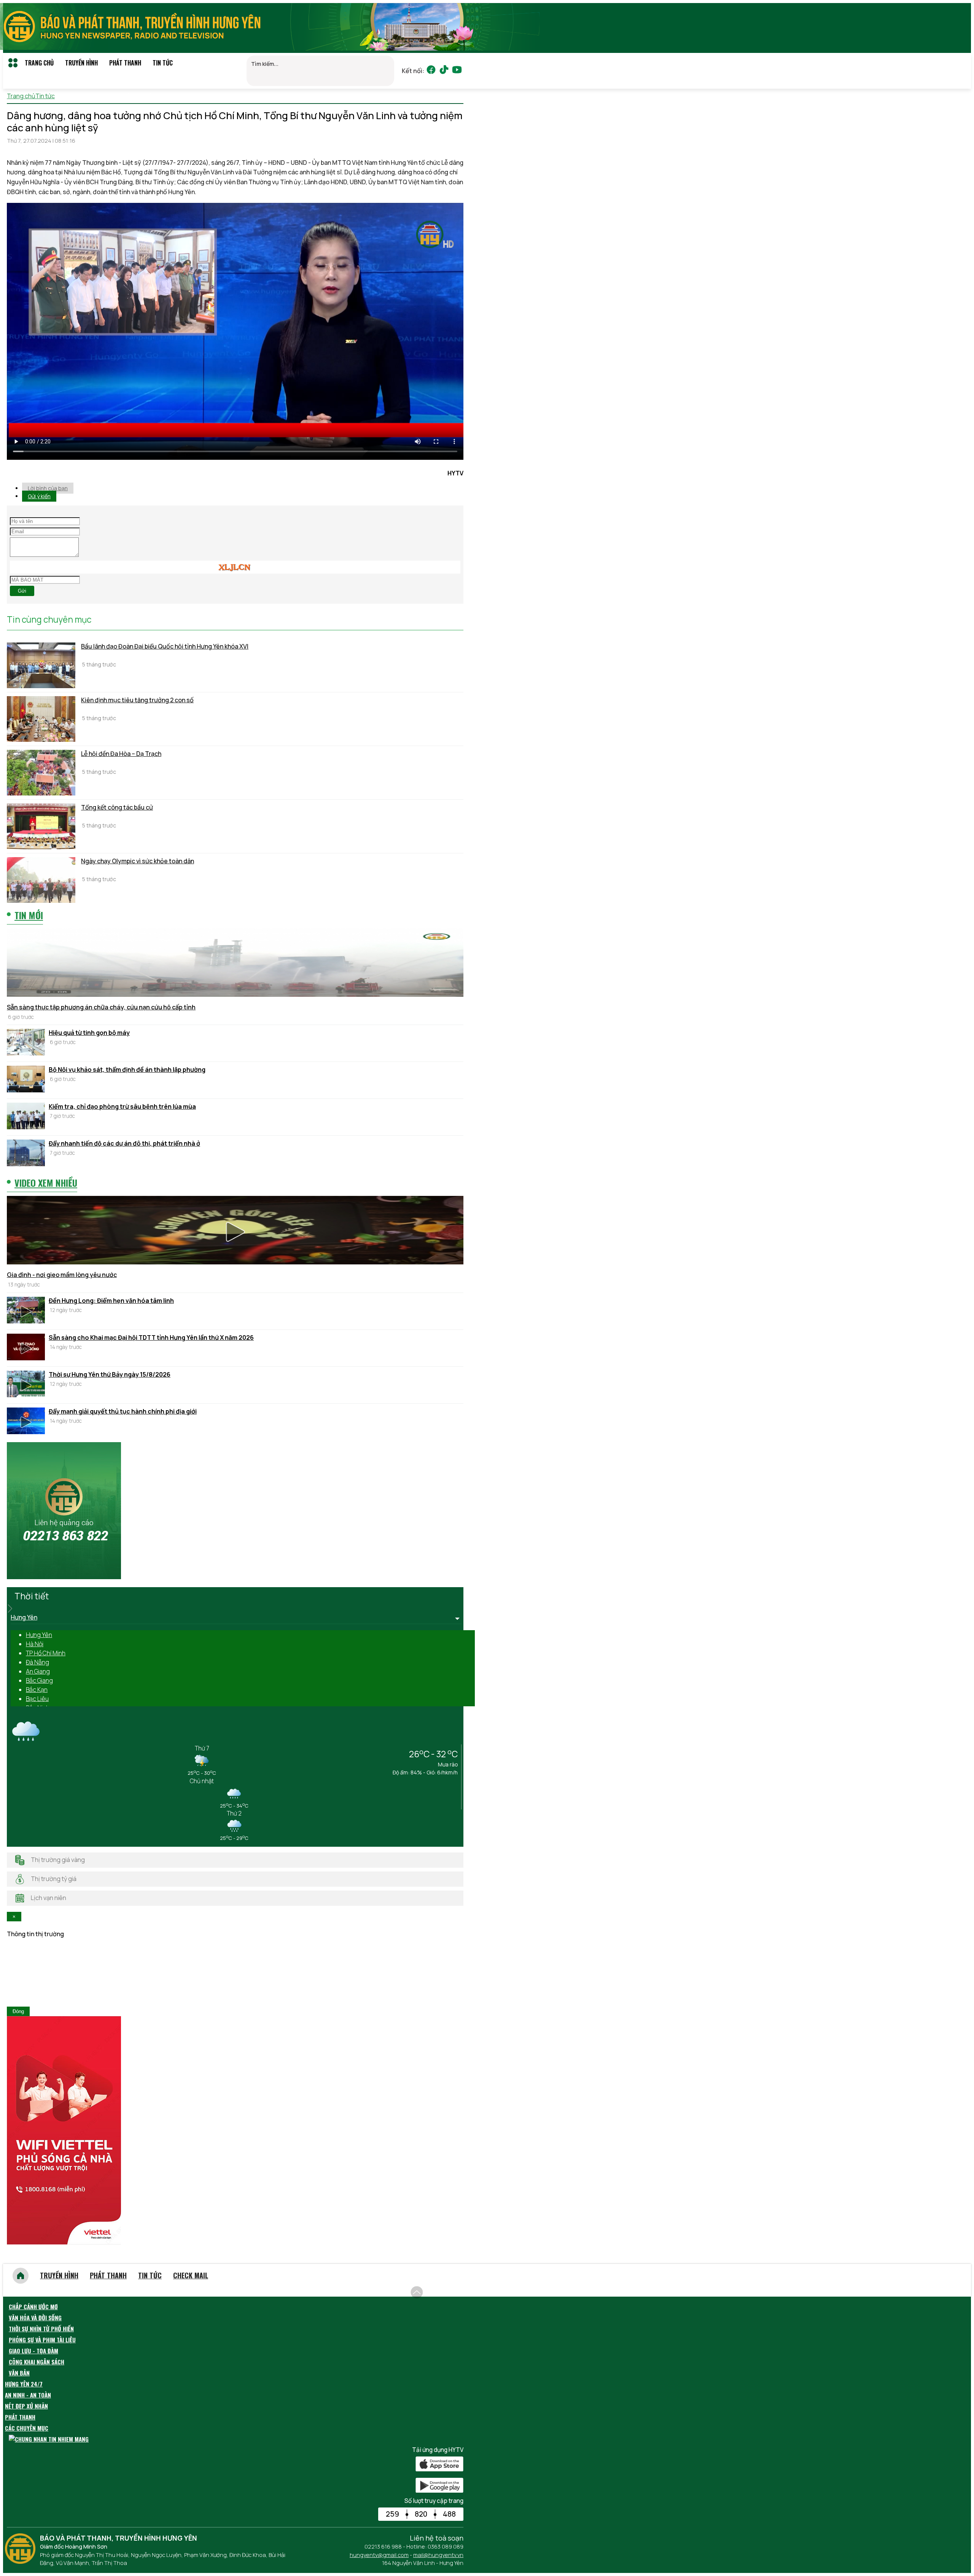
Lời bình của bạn (48, 488)
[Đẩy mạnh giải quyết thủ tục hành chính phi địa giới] (26, 1422)
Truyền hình (81, 63)
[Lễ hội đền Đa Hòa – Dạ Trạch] (41, 773)
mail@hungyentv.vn (438, 2555)
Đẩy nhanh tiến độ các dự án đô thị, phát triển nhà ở (124, 1143)
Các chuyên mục (27, 2428)
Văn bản (19, 2373)
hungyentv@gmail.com (379, 2555)
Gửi (22, 591)
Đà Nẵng (37, 1662)
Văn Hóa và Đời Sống (35, 2318)
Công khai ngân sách (37, 2362)
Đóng (18, 2011)
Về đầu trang (445, 2288)
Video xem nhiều (46, 1183)
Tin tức (163, 63)
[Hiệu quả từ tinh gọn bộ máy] (26, 1043)
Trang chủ (39, 63)
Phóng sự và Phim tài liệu (42, 2340)
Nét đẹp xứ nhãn (26, 2406)
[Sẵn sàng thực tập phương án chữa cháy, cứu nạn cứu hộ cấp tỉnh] (235, 964)
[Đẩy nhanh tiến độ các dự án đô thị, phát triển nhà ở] (26, 1154)
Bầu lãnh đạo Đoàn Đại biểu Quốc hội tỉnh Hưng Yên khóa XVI (165, 646)
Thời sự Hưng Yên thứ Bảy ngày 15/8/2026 (110, 1374)
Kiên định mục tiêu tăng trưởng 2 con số (137, 700)
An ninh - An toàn (28, 2395)
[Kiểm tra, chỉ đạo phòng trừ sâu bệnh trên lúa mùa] (26, 1117)
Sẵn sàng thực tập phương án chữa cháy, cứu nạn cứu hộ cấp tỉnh (101, 1007)
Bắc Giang (39, 1680)
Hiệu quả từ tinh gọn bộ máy (89, 1033)
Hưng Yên (39, 1635)
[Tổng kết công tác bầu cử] (41, 826)
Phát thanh (125, 63)
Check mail (191, 2275)
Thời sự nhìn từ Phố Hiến (41, 2329)
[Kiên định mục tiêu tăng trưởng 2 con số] (41, 719)
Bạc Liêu (37, 1699)
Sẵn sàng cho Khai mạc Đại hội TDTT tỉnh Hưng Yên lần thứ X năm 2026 (151, 1337)
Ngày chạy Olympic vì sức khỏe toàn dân (138, 861)
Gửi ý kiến (39, 496)
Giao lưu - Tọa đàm (33, 2351)
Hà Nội (35, 1644)
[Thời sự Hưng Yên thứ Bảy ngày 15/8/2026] (26, 1385)
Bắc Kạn (37, 1690)
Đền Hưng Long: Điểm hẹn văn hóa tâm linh (111, 1301)
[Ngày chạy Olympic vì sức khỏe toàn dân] (41, 880)
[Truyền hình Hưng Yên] (22, 2562)
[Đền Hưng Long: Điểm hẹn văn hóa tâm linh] (26, 1311)
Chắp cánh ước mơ (33, 2307)
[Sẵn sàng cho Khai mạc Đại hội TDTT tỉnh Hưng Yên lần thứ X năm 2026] (26, 1348)
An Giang (38, 1671)
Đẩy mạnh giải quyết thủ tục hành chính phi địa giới (123, 1411)
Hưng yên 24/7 (24, 2384)
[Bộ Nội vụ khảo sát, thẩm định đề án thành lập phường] (26, 1080)
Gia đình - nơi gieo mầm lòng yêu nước (62, 1275)
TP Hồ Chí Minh (46, 1653)
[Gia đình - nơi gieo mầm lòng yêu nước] (235, 1231)
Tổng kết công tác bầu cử (117, 807)
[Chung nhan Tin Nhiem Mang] (49, 2439)
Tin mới (29, 915)
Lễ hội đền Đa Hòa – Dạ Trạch (121, 754)
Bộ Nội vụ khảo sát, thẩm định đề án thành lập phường (127, 1070)
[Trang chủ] (21, 2276)
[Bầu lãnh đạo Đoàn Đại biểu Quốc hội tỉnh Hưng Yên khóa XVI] (41, 665)
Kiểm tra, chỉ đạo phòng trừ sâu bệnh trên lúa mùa (122, 1106)
